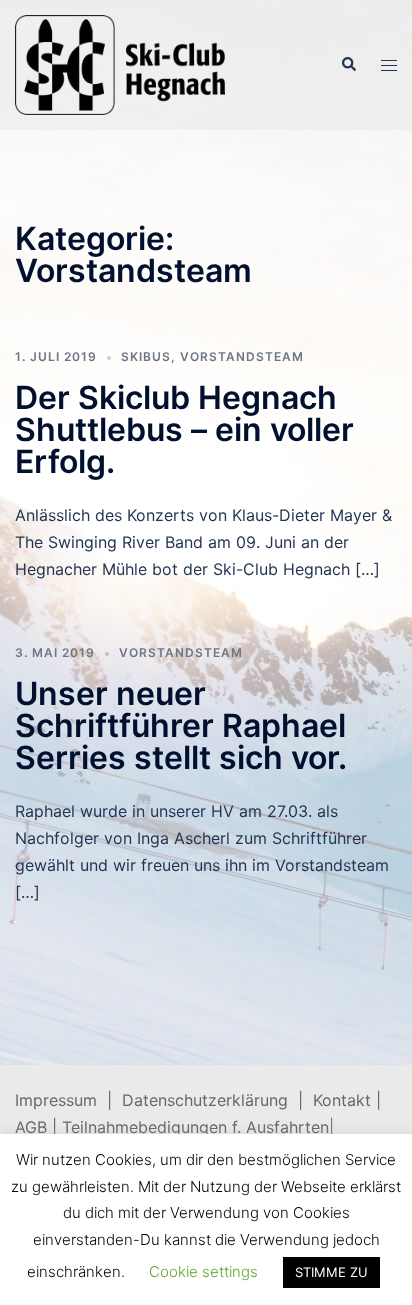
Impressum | (68, 1100)
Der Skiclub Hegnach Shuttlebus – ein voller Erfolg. (184, 429)
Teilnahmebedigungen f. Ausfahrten (195, 1127)
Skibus (146, 356)
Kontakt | (347, 1100)
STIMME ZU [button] (331, 1272)
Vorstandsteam (242, 356)
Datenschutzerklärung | (217, 1100)
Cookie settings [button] (203, 1271)
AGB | (38, 1127)
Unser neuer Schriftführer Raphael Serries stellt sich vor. (181, 725)
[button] (348, 65)
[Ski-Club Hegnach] (120, 63)
